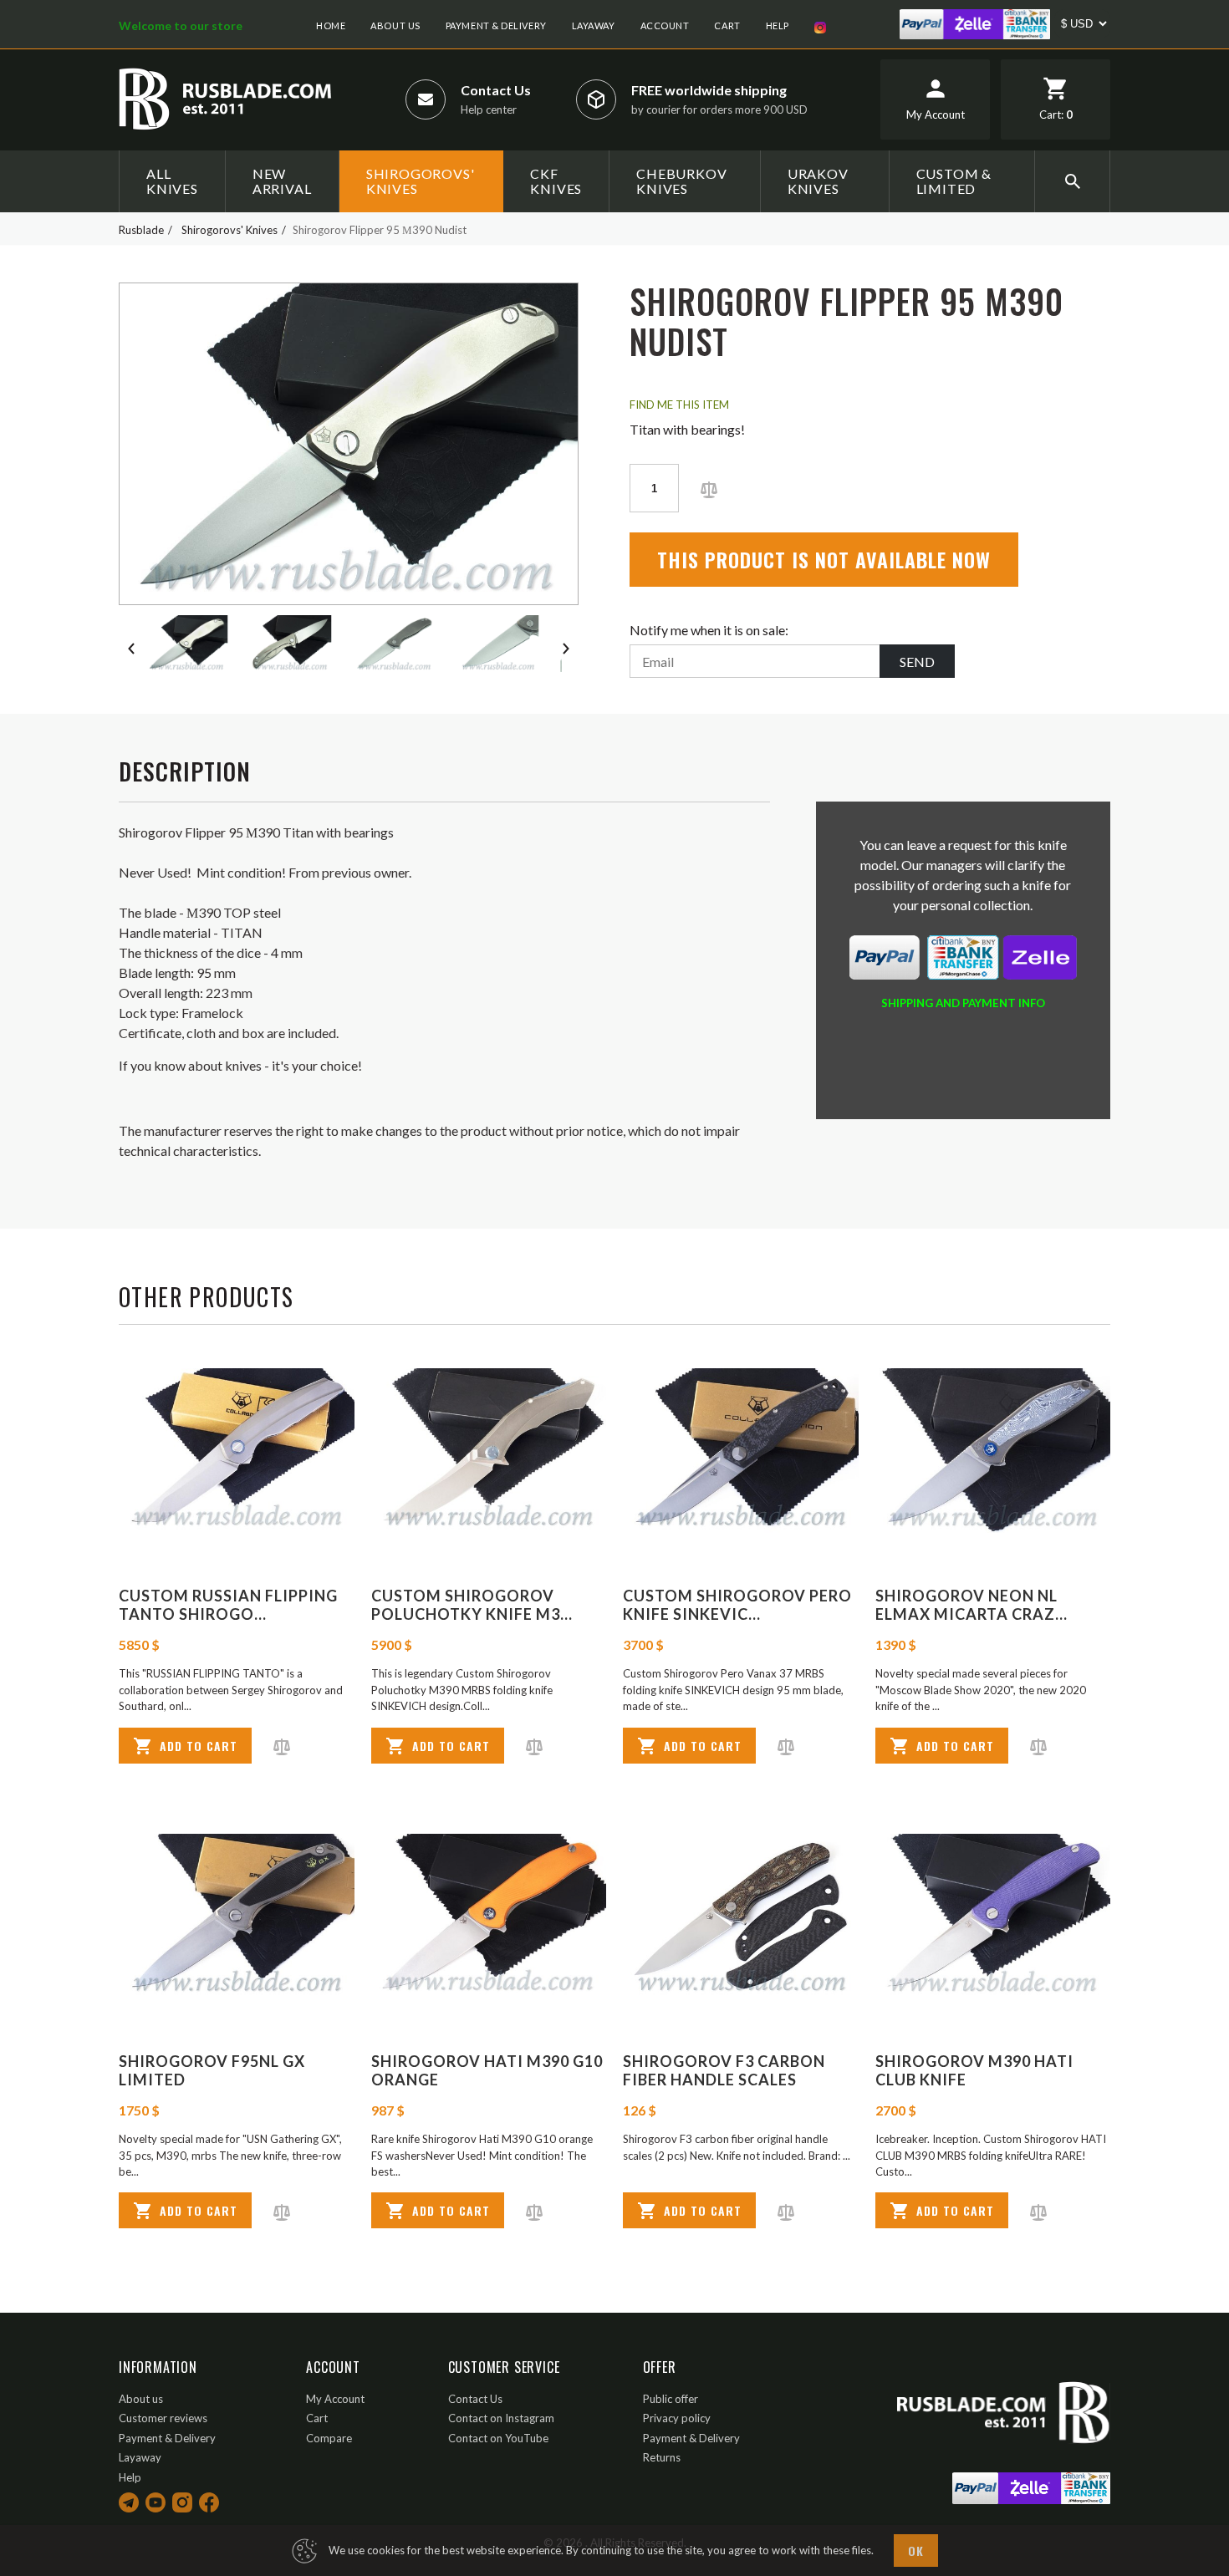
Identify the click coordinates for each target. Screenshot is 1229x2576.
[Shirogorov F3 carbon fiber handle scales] (741, 1916)
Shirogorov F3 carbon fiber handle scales (724, 2070)
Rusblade (141, 230)
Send (917, 662)
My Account (335, 2399)
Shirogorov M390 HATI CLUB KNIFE (974, 2070)
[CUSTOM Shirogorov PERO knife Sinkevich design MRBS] (741, 1451)
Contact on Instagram (501, 2418)
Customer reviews (163, 2418)
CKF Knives (556, 181)
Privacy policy (677, 2418)
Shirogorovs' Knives (421, 181)
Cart (727, 25)
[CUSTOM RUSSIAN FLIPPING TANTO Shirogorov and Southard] (237, 1451)
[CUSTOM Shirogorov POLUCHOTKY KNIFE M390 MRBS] (489, 1451)
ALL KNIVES (172, 181)
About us (395, 25)
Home (331, 25)
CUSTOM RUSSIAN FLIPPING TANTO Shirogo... (228, 1605)
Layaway (594, 25)
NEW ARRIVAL (282, 181)
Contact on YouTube (498, 2438)
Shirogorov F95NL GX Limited (212, 2070)
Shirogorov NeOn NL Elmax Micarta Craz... (971, 1605)
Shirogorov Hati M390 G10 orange (487, 2070)
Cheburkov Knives (681, 181)
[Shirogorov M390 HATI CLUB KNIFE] (993, 1916)
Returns (662, 2457)
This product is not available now (824, 559)
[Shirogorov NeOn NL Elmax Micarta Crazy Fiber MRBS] (993, 1451)
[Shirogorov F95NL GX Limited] (237, 1916)
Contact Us (496, 90)
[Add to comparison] (709, 488)
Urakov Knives (818, 181)
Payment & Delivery (496, 25)
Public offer (671, 2399)
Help (778, 25)
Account (665, 25)
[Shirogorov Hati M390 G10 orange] (489, 1916)
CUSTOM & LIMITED (954, 181)
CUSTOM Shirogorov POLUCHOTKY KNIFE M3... (472, 1605)
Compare (329, 2438)
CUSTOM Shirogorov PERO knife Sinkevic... (737, 1605)
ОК (916, 2551)
